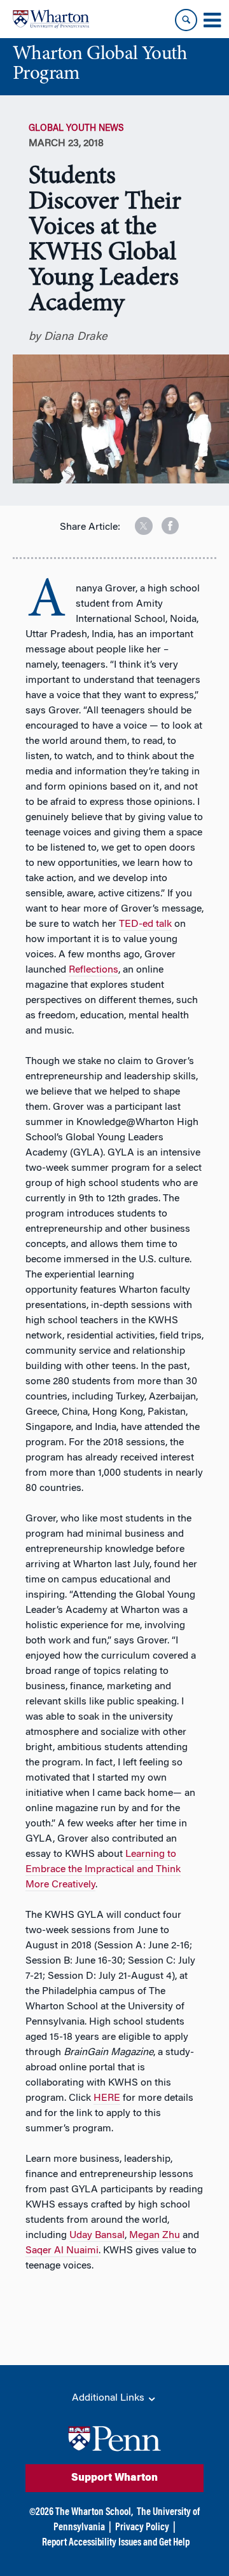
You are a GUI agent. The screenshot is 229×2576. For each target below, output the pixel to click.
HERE (107, 2098)
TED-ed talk (145, 924)
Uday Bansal (97, 2235)
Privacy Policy (142, 2528)
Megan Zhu (155, 2235)
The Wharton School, (94, 2512)
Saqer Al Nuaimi (62, 2251)
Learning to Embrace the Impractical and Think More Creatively (103, 1870)
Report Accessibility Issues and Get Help (116, 2543)
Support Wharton (114, 2478)
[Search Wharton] (186, 20)
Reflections (94, 970)
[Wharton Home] (51, 19)
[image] (135, 521)
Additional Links (109, 2398)
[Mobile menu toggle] (212, 20)
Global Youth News (76, 129)
